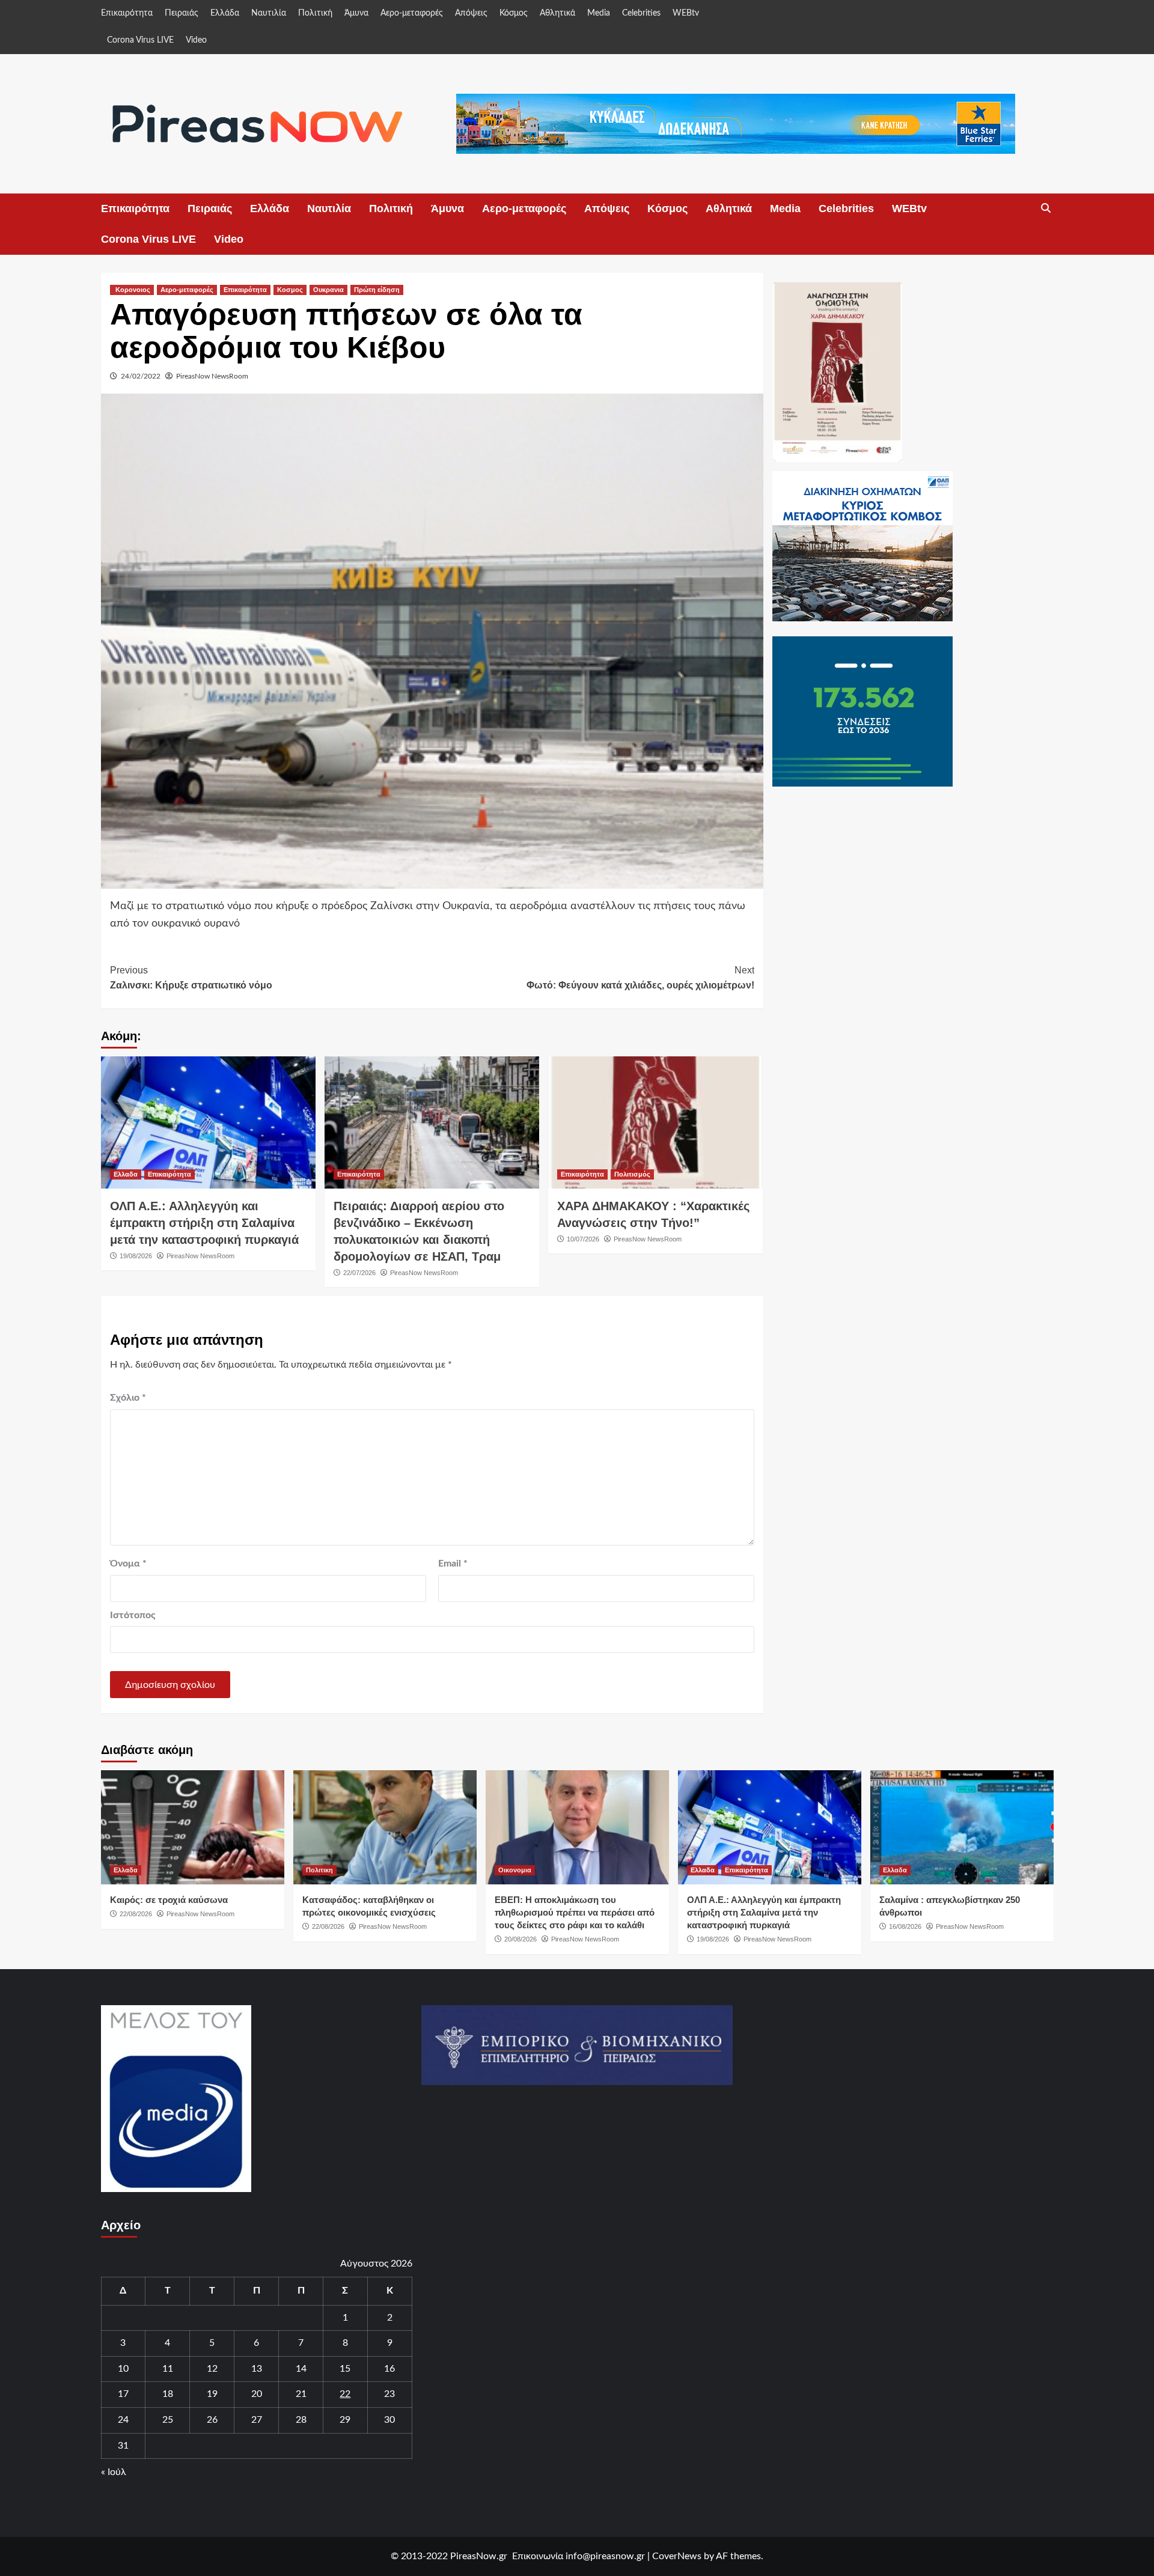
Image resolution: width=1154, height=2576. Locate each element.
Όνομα (128, 1564)
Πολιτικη (319, 1870)
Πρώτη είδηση (377, 290)
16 (389, 2369)
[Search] (1046, 209)
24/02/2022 (141, 376)
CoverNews (677, 2556)
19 (212, 2394)
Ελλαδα (126, 1174)
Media (599, 13)
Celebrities (641, 13)
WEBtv (686, 13)
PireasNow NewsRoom (212, 376)
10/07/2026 (583, 1239)
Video (196, 40)
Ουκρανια (328, 290)
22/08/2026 (136, 1914)
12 (212, 2369)
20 (257, 2394)
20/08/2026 (521, 1939)
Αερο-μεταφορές (412, 13)
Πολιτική (315, 13)
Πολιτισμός (632, 1174)
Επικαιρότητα (127, 13)
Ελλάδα (225, 13)
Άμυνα (356, 13)
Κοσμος (290, 290)
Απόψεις (471, 13)
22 (345, 2394)
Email (453, 1564)
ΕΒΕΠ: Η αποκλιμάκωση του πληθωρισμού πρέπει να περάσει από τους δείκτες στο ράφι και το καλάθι (575, 1912)
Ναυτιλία (269, 13)
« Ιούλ (114, 2472)
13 (257, 2369)
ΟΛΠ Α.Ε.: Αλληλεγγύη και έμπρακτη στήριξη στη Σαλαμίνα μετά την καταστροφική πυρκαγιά (204, 1223)
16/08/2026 (905, 1926)
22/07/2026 (359, 1273)
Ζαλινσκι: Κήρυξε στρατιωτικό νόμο (191, 978)
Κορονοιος (132, 290)
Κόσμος (514, 13)
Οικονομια (515, 1870)
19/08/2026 (136, 1256)
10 (123, 2369)
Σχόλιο (128, 1398)
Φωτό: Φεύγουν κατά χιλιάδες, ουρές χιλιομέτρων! (640, 978)
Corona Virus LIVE (140, 40)
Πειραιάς (182, 13)
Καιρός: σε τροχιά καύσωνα (169, 1900)
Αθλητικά (557, 13)
